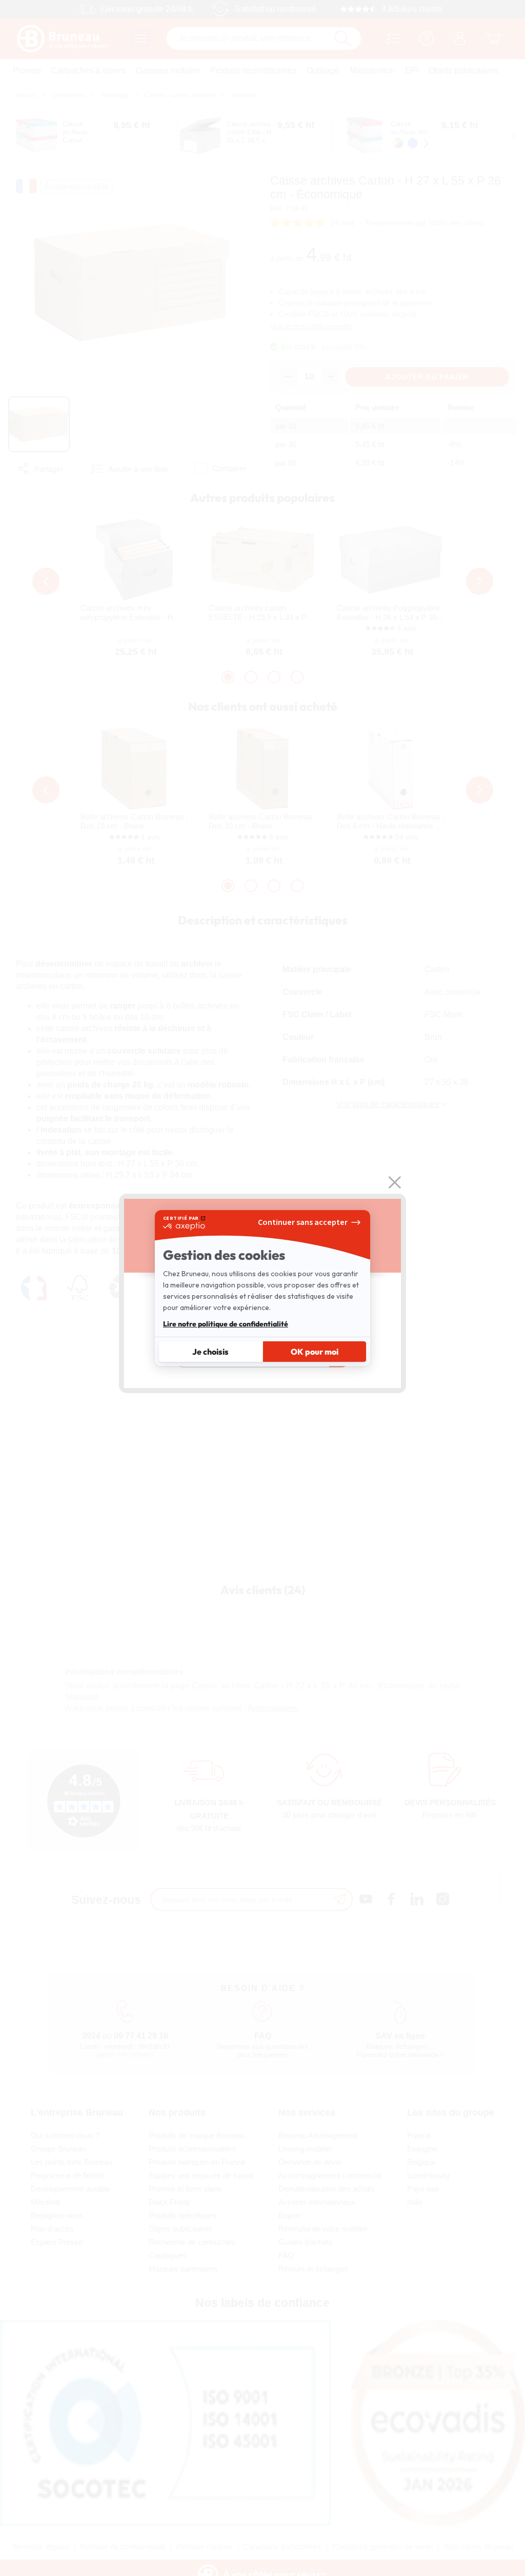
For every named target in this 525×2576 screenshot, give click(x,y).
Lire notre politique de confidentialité (226, 1324)
